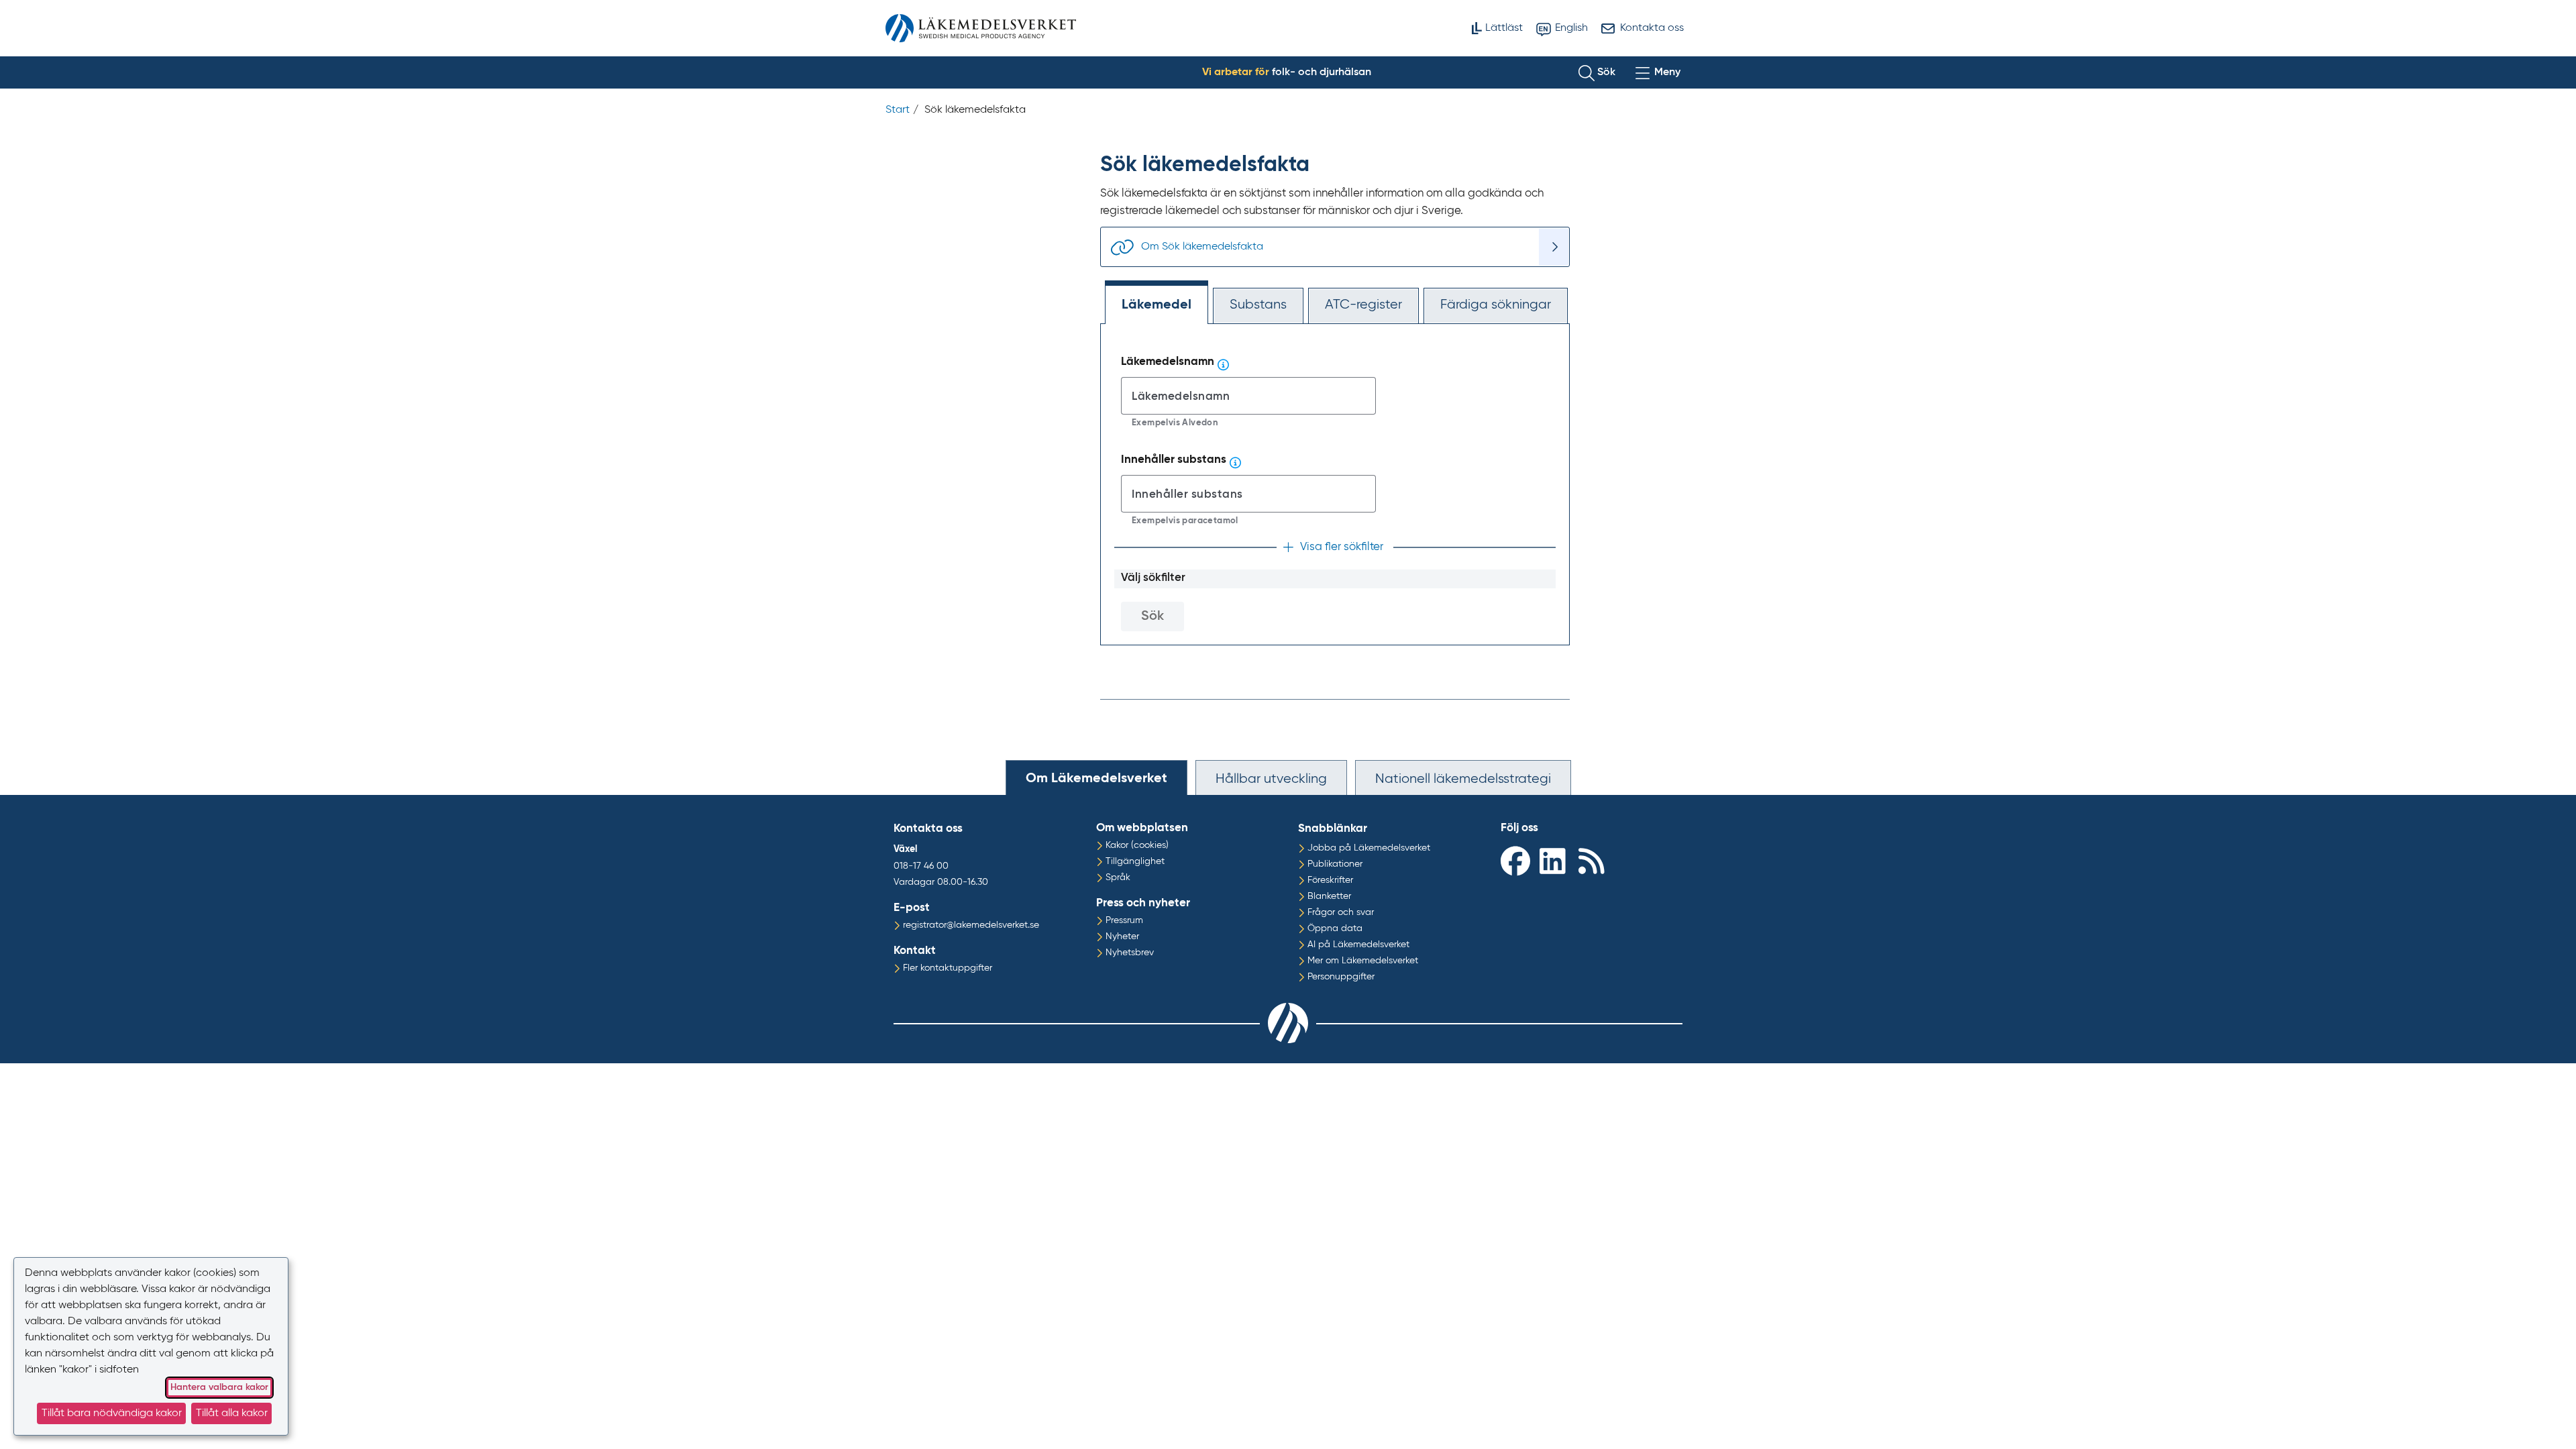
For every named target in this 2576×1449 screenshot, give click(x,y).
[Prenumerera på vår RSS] (1595, 860)
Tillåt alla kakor (232, 1413)
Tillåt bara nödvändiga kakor (112, 1413)
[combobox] (1248, 396)
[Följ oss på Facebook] (1517, 860)
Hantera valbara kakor (219, 1387)
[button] (1597, 72)
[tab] (1096, 777)
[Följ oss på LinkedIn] (1556, 860)
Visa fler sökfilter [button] (1342, 547)
